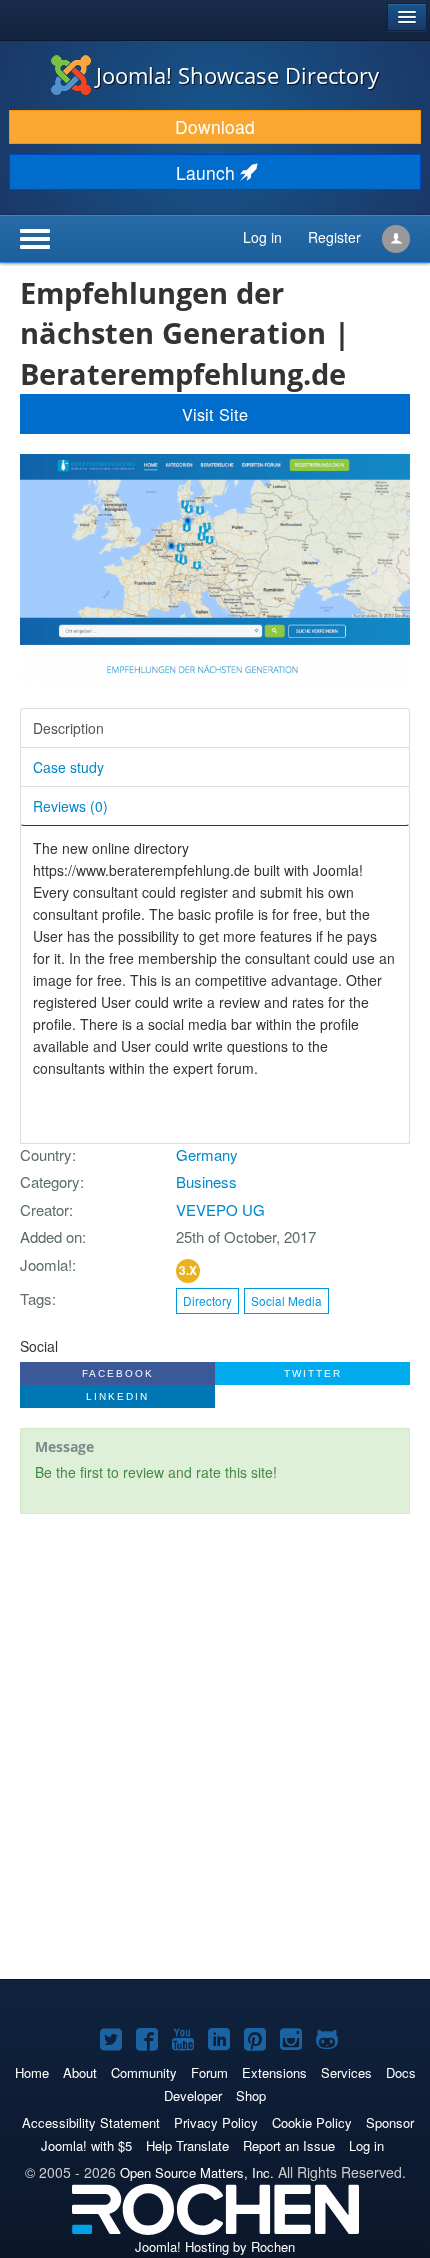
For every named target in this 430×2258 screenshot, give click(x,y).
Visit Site (215, 414)
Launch (208, 172)
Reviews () (70, 806)
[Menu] (78, 239)
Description (68, 728)
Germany (207, 1154)
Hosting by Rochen (215, 2246)
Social (39, 1346)
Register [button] (334, 237)
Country (46, 1154)
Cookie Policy (312, 2122)
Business (206, 1181)
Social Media (286, 1300)
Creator (44, 1209)
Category (50, 1181)
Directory (207, 1300)
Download (215, 126)
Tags (36, 1298)
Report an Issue (289, 2145)
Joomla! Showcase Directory (237, 75)
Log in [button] (262, 237)
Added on (51, 1236)
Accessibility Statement (91, 2122)
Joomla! (46, 1264)
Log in (366, 2145)
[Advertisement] (215, 1749)
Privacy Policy (216, 2122)
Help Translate (187, 2145)
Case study (68, 767)
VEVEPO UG (220, 1209)
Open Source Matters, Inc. (197, 2172)
